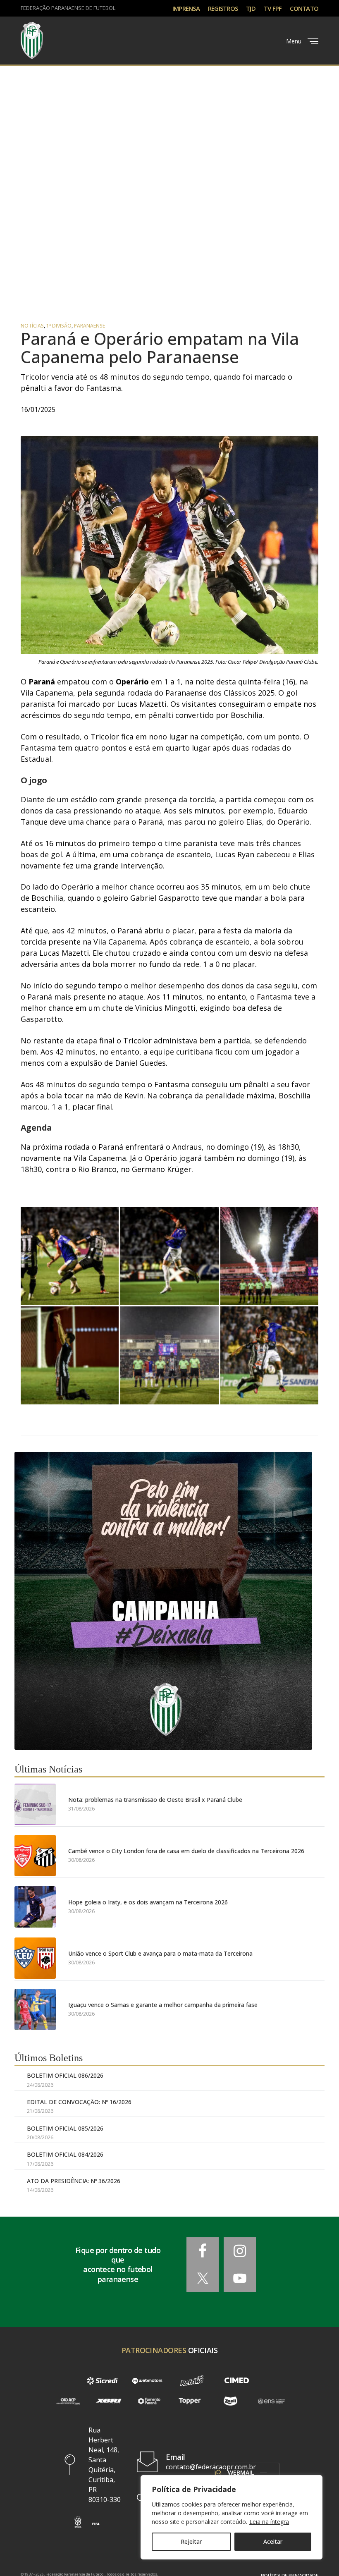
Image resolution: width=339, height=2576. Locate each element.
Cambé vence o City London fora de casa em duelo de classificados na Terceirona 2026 (186, 1851)
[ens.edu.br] (271, 2401)
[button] (78, 2522)
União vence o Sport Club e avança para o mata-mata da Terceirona (160, 1953)
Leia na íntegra (269, 2522)
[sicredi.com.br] (102, 2381)
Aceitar (273, 2541)
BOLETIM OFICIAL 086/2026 (65, 2075)
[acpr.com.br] (68, 2401)
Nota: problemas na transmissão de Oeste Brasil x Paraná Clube (155, 1800)
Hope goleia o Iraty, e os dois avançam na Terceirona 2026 (148, 1902)
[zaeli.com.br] (230, 2401)
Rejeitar (191, 2541)
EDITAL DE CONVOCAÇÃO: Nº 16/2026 (79, 2102)
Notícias (32, 326)
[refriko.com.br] (192, 2381)
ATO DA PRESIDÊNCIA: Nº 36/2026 (74, 2181)
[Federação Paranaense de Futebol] (32, 41)
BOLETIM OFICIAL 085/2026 (65, 2128)
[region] (232, 2517)
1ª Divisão (59, 326)
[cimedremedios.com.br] (236, 2381)
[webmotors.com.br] (147, 2381)
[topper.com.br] (190, 2401)
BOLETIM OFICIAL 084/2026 (65, 2154)
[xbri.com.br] (108, 2401)
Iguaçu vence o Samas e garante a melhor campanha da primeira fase (163, 2005)
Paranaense (90, 326)
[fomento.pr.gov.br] (149, 2401)
